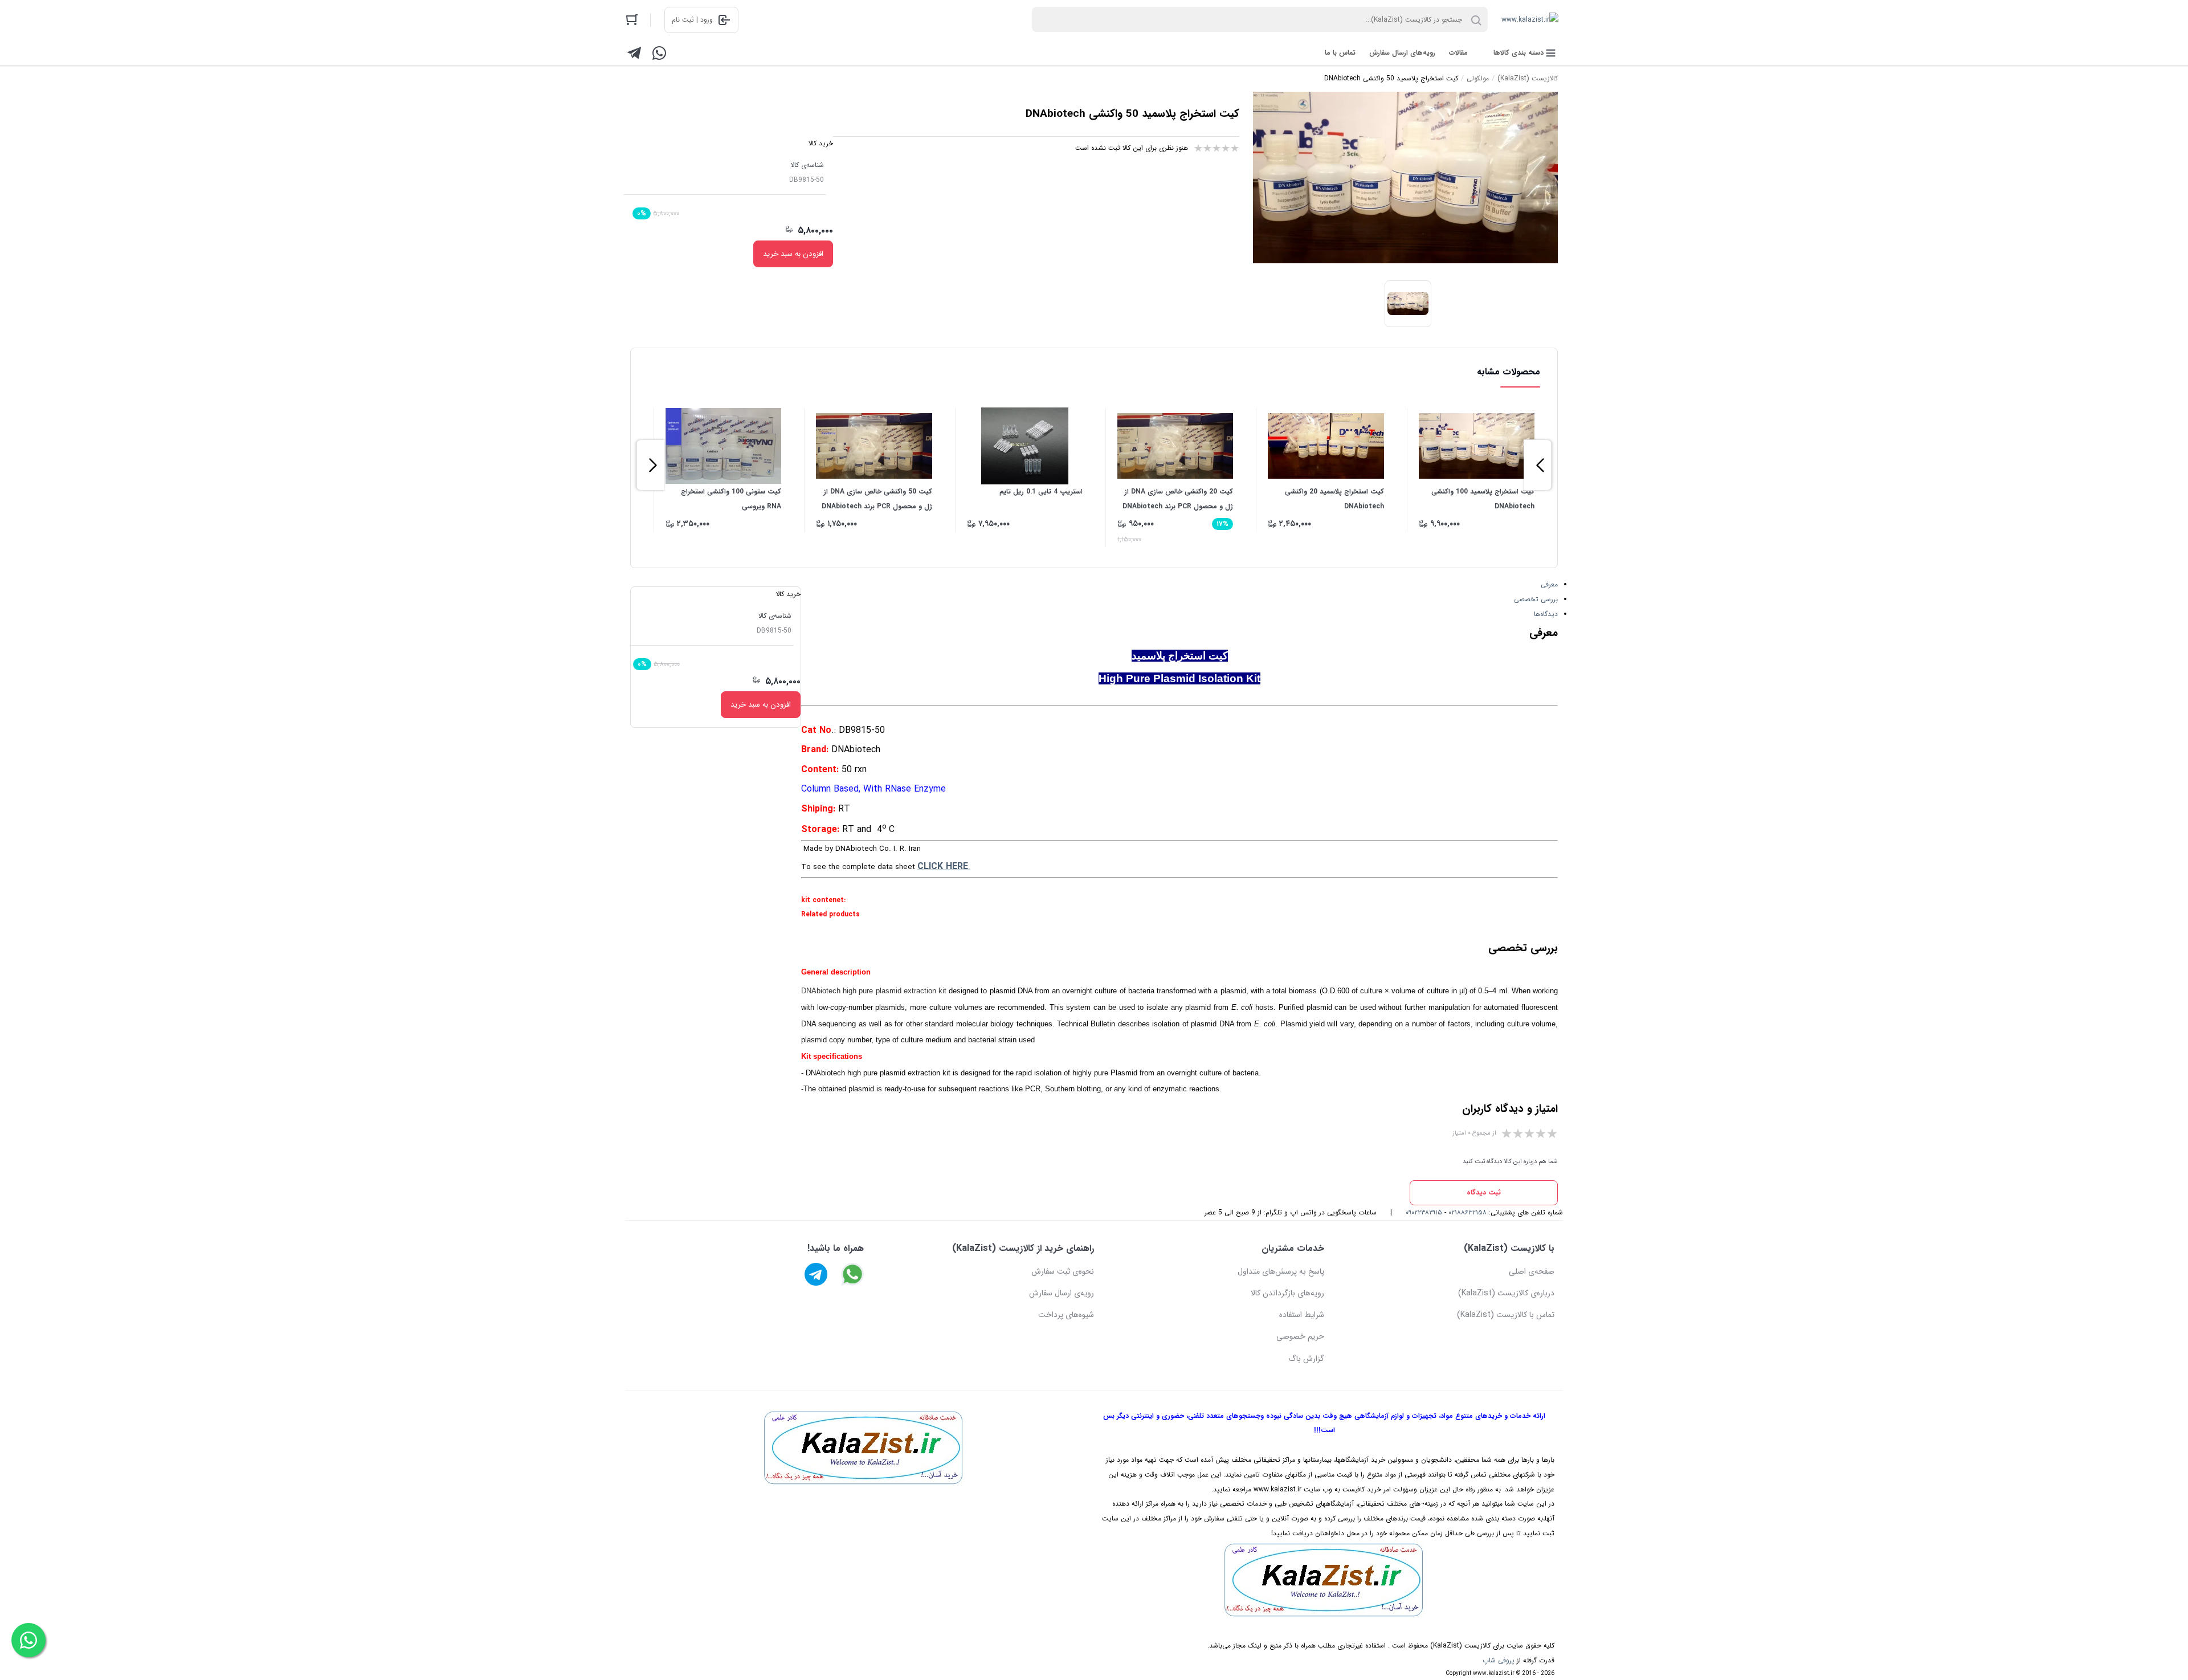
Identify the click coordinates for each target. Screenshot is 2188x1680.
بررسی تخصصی (1536, 599)
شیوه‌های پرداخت (1066, 1315)
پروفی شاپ (1499, 1660)
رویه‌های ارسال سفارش (1402, 53)
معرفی (1549, 584)
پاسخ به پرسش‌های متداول (1281, 1271)
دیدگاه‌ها (1546, 614)
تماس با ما (1340, 53)
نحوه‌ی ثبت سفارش (1063, 1271)
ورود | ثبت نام (692, 20)
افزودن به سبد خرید (793, 254)
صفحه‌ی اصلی (1532, 1271)
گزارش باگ (1306, 1359)
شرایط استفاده (1302, 1315)
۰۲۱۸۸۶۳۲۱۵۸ (1467, 1212)
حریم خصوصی (1300, 1336)
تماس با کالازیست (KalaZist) (1506, 1315)
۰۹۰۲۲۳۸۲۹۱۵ (1424, 1212)
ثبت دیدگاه (1484, 1192)
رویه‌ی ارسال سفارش (1062, 1293)
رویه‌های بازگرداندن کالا (1287, 1293)
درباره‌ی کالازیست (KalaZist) (1506, 1293)
